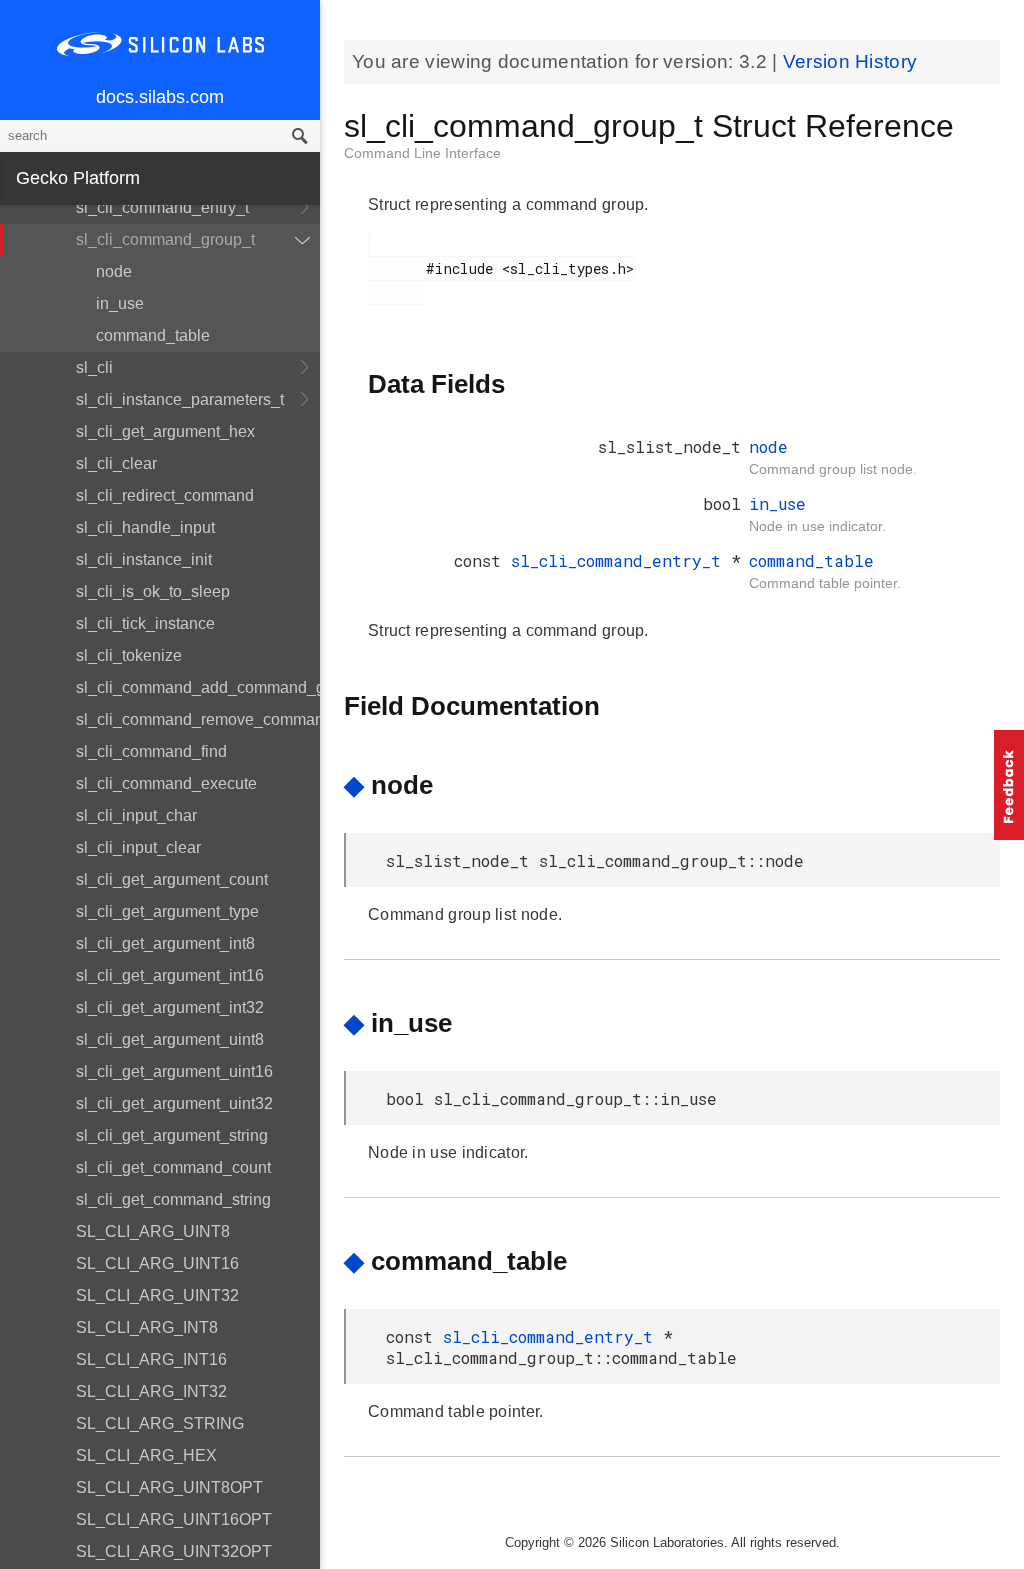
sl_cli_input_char (136, 815)
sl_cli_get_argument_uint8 (170, 1039)
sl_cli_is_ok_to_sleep (153, 591)
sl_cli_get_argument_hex (165, 431)
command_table (153, 335)
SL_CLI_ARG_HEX (146, 1455)
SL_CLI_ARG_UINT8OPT (169, 1487)
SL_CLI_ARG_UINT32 (157, 1295)
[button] (1009, 785)
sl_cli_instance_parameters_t (180, 399)
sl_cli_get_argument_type (167, 911)
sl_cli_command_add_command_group (198, 687)
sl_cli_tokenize (129, 655)
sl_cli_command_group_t (165, 239)
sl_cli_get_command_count (173, 1167)
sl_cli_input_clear (138, 847)
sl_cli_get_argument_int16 (170, 975)
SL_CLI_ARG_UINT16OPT (174, 1519)
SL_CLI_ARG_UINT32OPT (174, 1551)
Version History (850, 61)
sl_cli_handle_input (145, 527)
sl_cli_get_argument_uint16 (174, 1071)
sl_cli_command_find (151, 751)
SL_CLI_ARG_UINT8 (153, 1231)
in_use (120, 303)
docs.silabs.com (160, 97)
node (114, 271)
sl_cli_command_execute (166, 783)
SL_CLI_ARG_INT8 (147, 1327)
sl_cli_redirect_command (165, 495)
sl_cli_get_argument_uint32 (174, 1103)
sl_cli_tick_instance (145, 623)
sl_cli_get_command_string (173, 1199)
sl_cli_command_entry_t (162, 207)
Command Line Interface (422, 153)
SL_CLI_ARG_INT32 (151, 1391)
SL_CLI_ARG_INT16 (151, 1359)
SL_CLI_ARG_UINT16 (157, 1263)
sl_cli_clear (116, 463)
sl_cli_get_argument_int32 (170, 1007)
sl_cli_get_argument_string (172, 1135)
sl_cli (94, 367)
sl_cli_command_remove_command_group (198, 719)
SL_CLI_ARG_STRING (160, 1423)
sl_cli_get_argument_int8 (165, 943)
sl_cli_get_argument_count (172, 879)
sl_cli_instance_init (144, 559)
